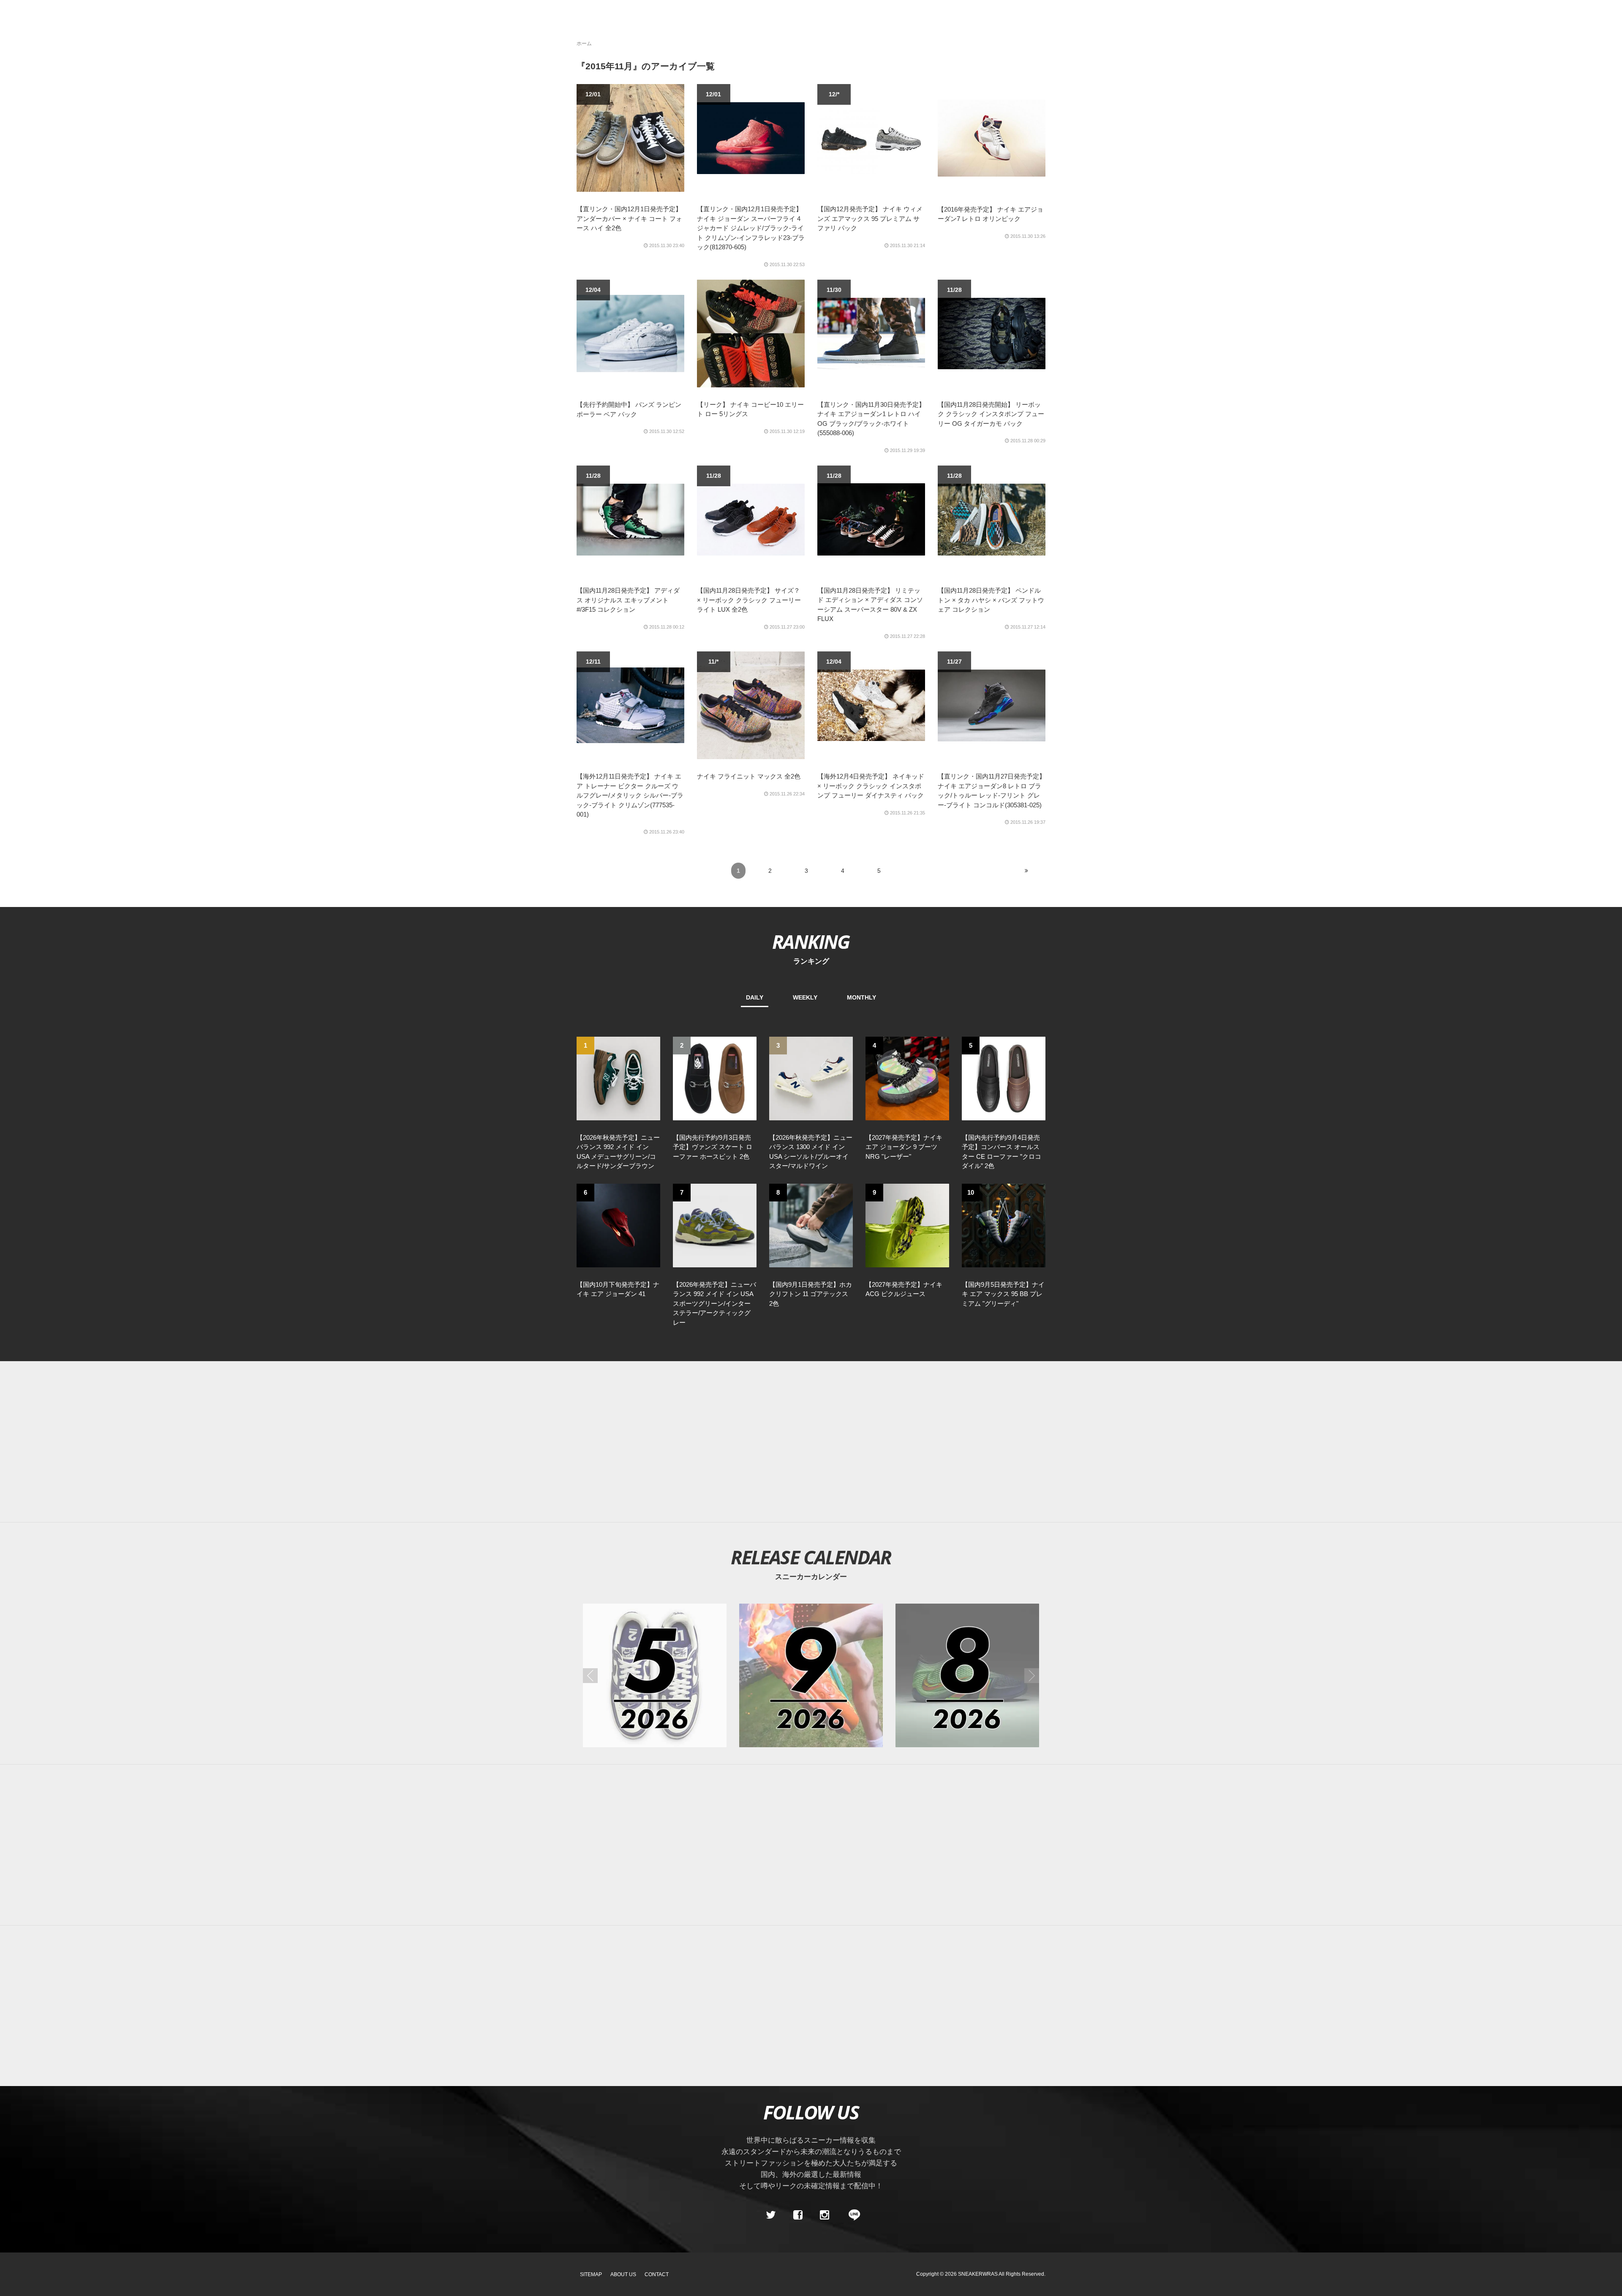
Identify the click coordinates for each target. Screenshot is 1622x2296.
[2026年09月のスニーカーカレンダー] (811, 1675)
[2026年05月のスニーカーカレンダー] (655, 1675)
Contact (657, 2274)
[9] (907, 1225)
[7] (715, 1225)
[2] (715, 1078)
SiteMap (591, 2274)
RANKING (811, 941)
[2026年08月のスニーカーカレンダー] (967, 1675)
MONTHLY (861, 997)
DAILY (755, 997)
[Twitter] (771, 2215)
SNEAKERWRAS (978, 2274)
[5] (1004, 1078)
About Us (623, 2274)
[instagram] (825, 2215)
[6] (618, 1225)
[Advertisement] (811, 1442)
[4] (907, 1078)
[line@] (852, 2215)
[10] (1004, 1225)
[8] (811, 1225)
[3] (811, 1078)
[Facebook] (797, 2215)
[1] (618, 1078)
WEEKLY (805, 997)
